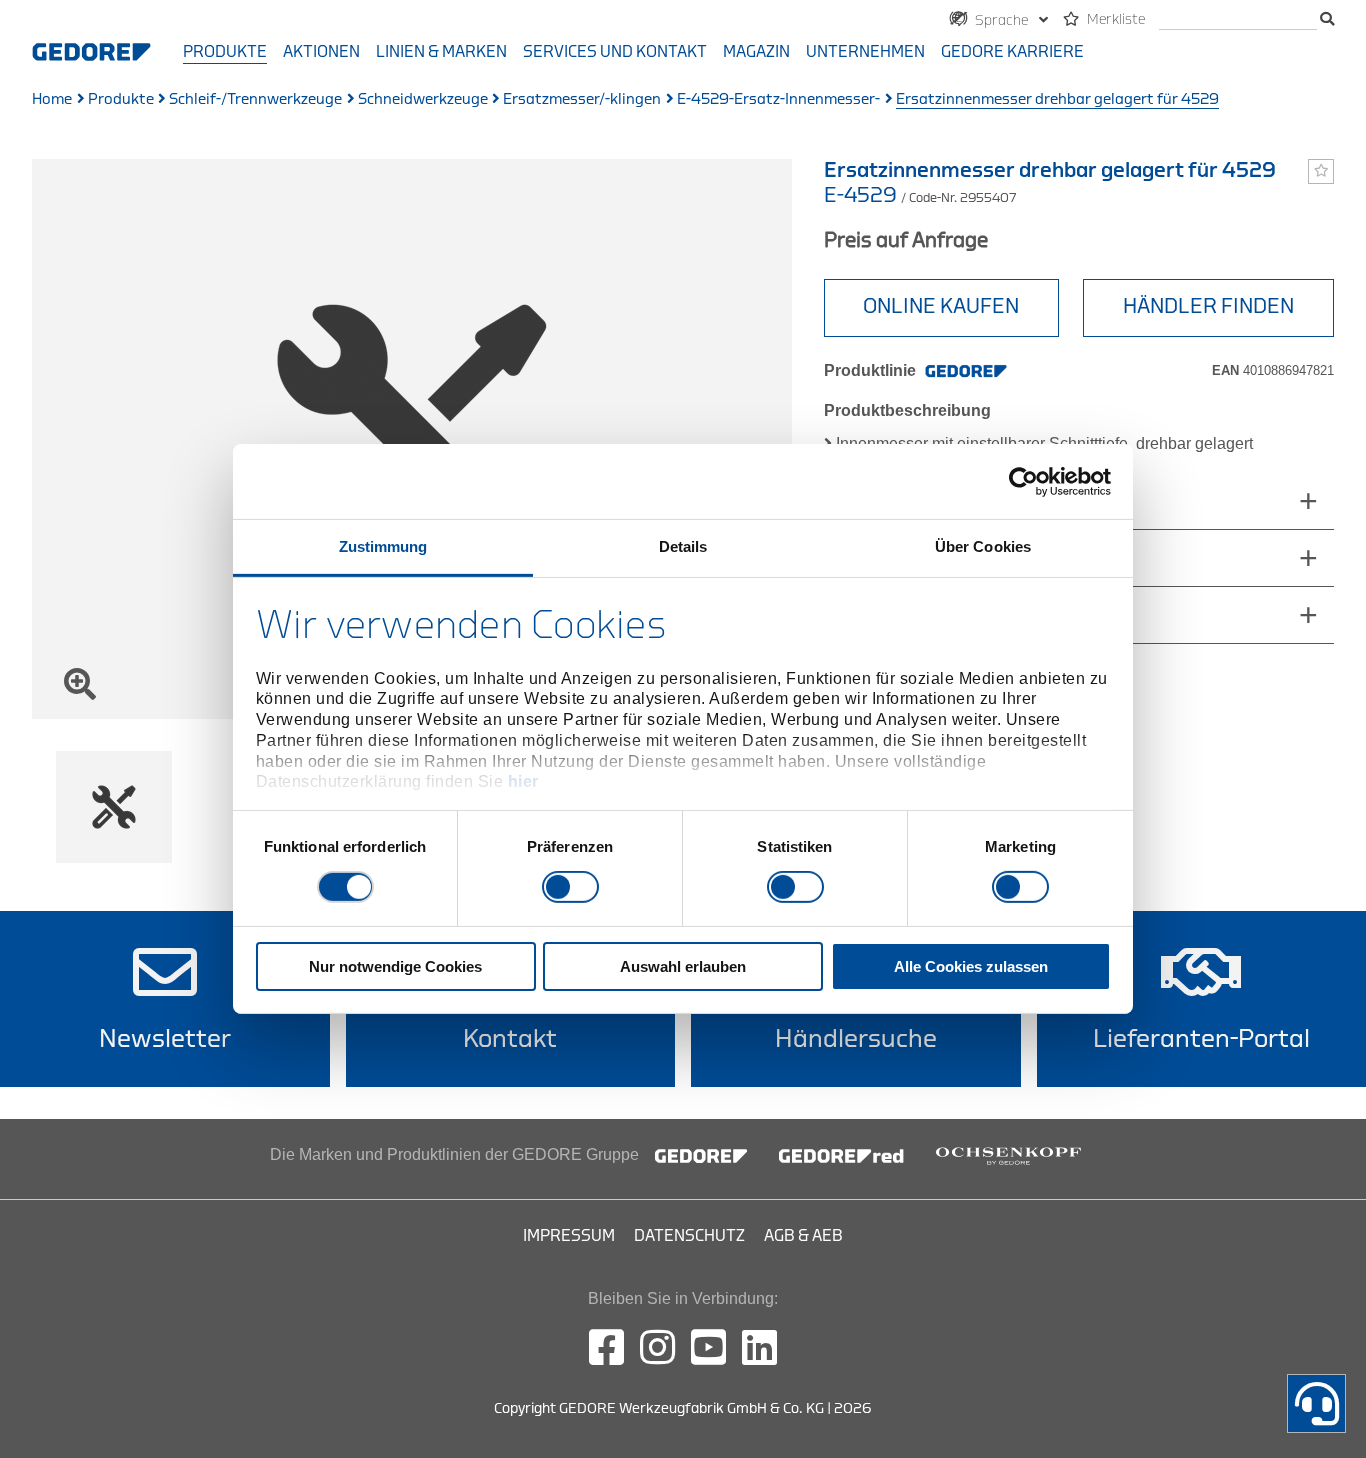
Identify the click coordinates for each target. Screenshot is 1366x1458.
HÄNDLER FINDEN (1208, 306)
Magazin (756, 52)
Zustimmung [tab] (383, 546)
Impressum (569, 1236)
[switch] (570, 887)
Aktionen (321, 52)
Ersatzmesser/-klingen (582, 99)
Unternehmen (865, 52)
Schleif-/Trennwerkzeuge (255, 99)
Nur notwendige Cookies (395, 966)
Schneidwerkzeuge (423, 99)
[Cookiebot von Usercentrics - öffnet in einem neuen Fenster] (1023, 481)
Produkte (225, 52)
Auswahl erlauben (683, 966)
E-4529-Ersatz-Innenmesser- (778, 99)
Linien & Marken (441, 52)
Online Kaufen (941, 306)
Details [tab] (683, 546)
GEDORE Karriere (1012, 52)
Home (52, 99)
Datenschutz (689, 1236)
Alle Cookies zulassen (971, 966)
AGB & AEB (803, 1236)
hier (523, 781)
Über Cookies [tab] (983, 546)
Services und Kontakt (615, 52)
